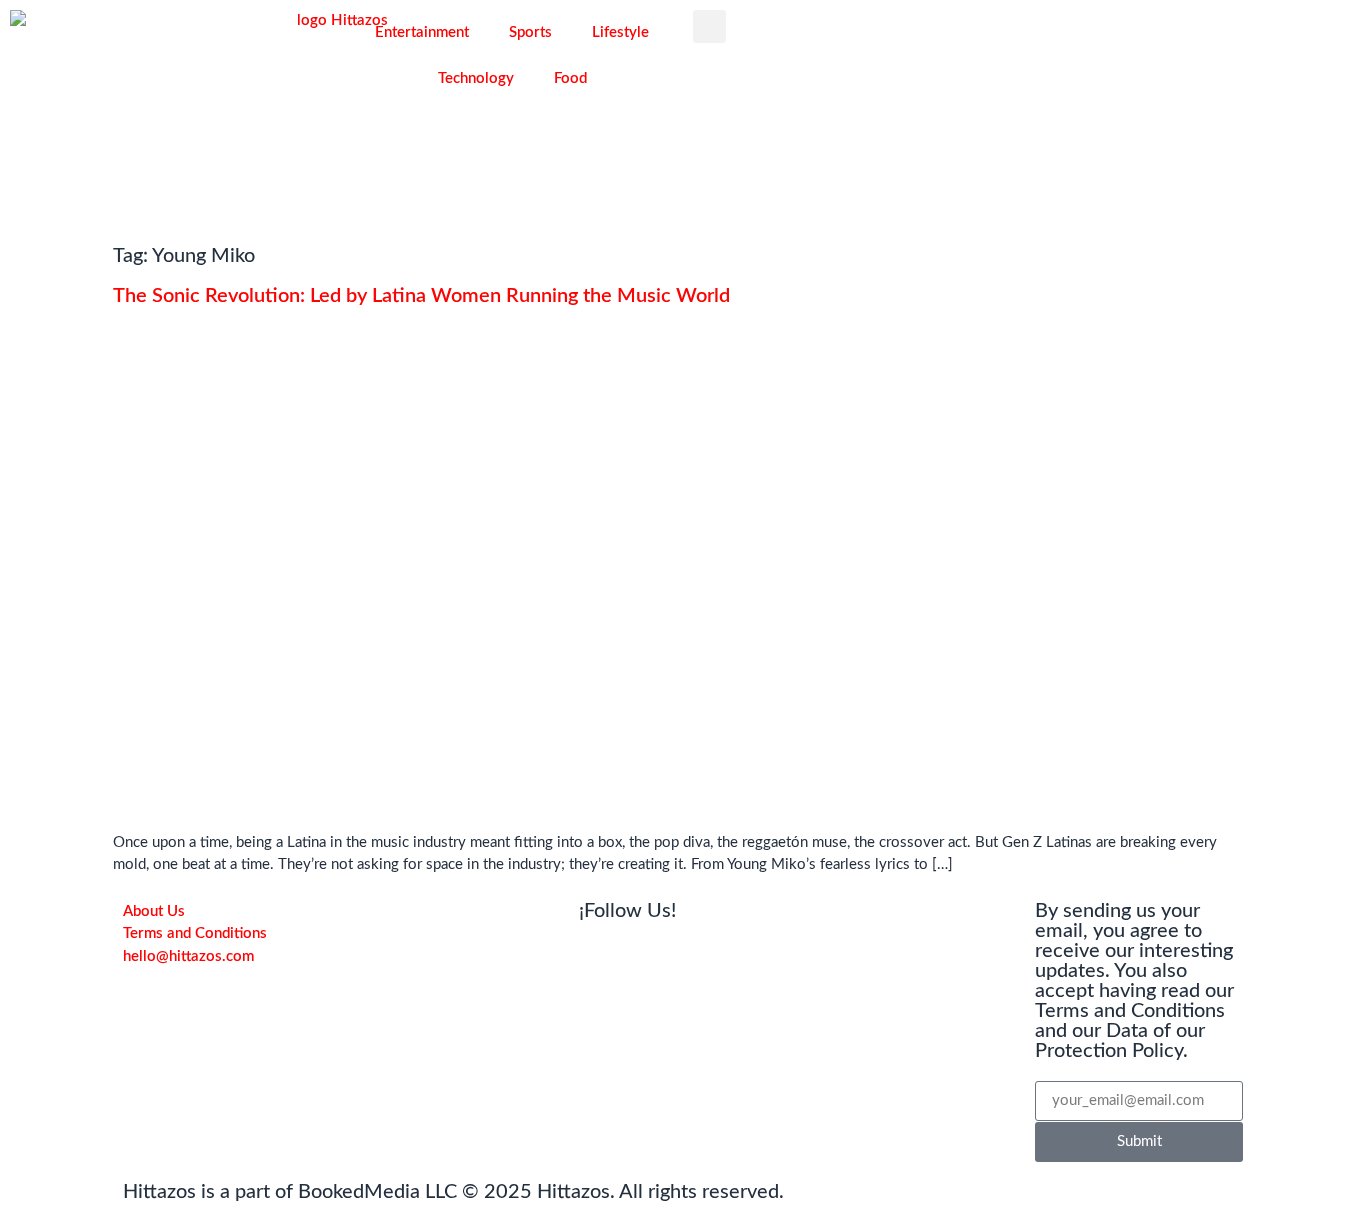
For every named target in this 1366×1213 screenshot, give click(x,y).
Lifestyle (620, 32)
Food (570, 78)
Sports (530, 32)
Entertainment (422, 32)
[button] (709, 26)
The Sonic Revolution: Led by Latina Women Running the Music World (421, 296)
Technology (476, 78)
